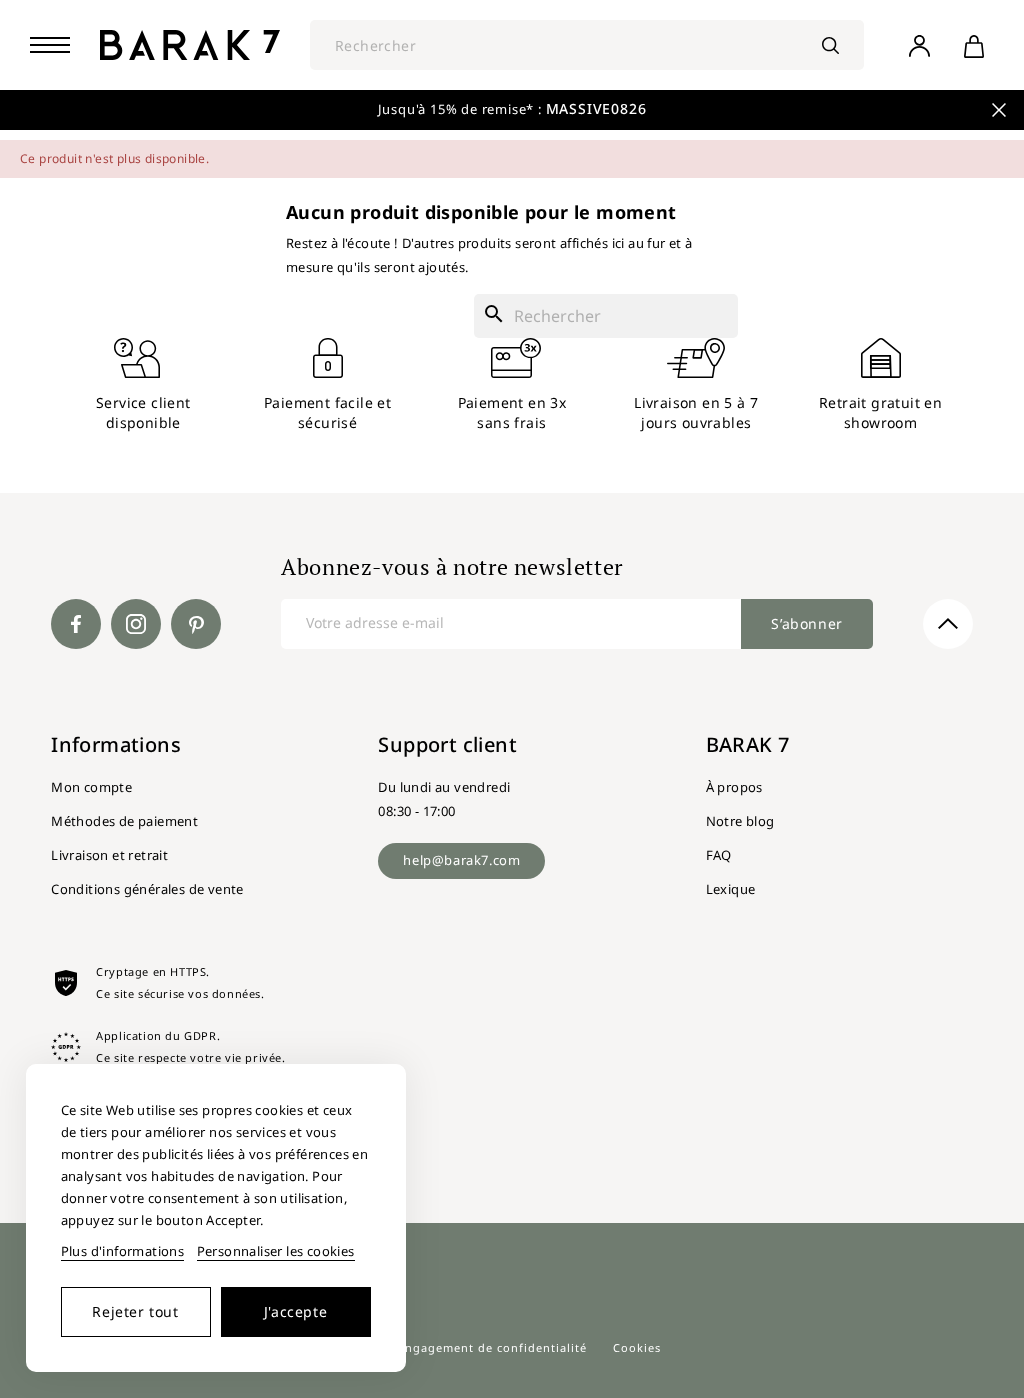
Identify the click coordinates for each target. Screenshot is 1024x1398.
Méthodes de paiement (124, 821)
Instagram (136, 624)
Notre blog (740, 821)
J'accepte (295, 1311)
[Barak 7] (190, 44)
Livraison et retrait (109, 855)
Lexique (731, 889)
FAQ (719, 855)
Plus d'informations (123, 1251)
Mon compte (91, 787)
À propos (734, 787)
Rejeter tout (135, 1311)
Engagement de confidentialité (492, 1347)
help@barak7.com (461, 860)
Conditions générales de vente (147, 889)
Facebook (76, 624)
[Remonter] (948, 624)
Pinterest (196, 624)
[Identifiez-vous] (919, 45)
